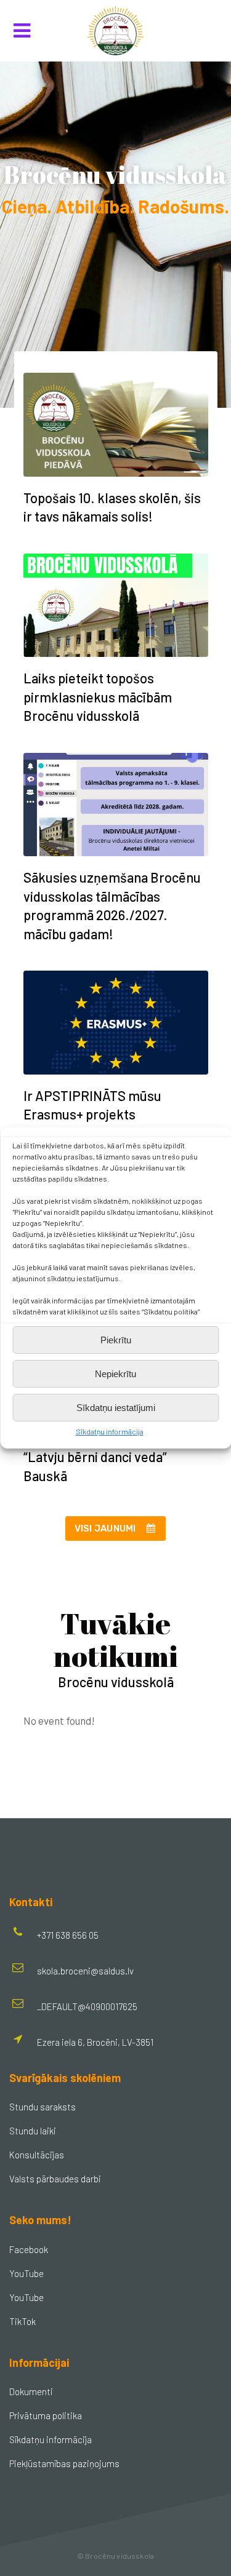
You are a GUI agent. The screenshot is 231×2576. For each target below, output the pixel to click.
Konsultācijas (37, 2155)
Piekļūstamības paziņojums (64, 2463)
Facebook (29, 2249)
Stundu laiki (33, 2131)
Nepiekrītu (115, 1374)
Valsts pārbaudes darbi (55, 2179)
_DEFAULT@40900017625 (87, 2006)
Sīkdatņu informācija (110, 1431)
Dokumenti (31, 2391)
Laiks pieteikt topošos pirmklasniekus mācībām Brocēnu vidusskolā (98, 697)
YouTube (26, 2273)
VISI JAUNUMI (105, 1529)
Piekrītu (116, 1340)
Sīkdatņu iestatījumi (116, 1408)
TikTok (22, 2321)
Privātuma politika (46, 2415)
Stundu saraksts (43, 2107)
